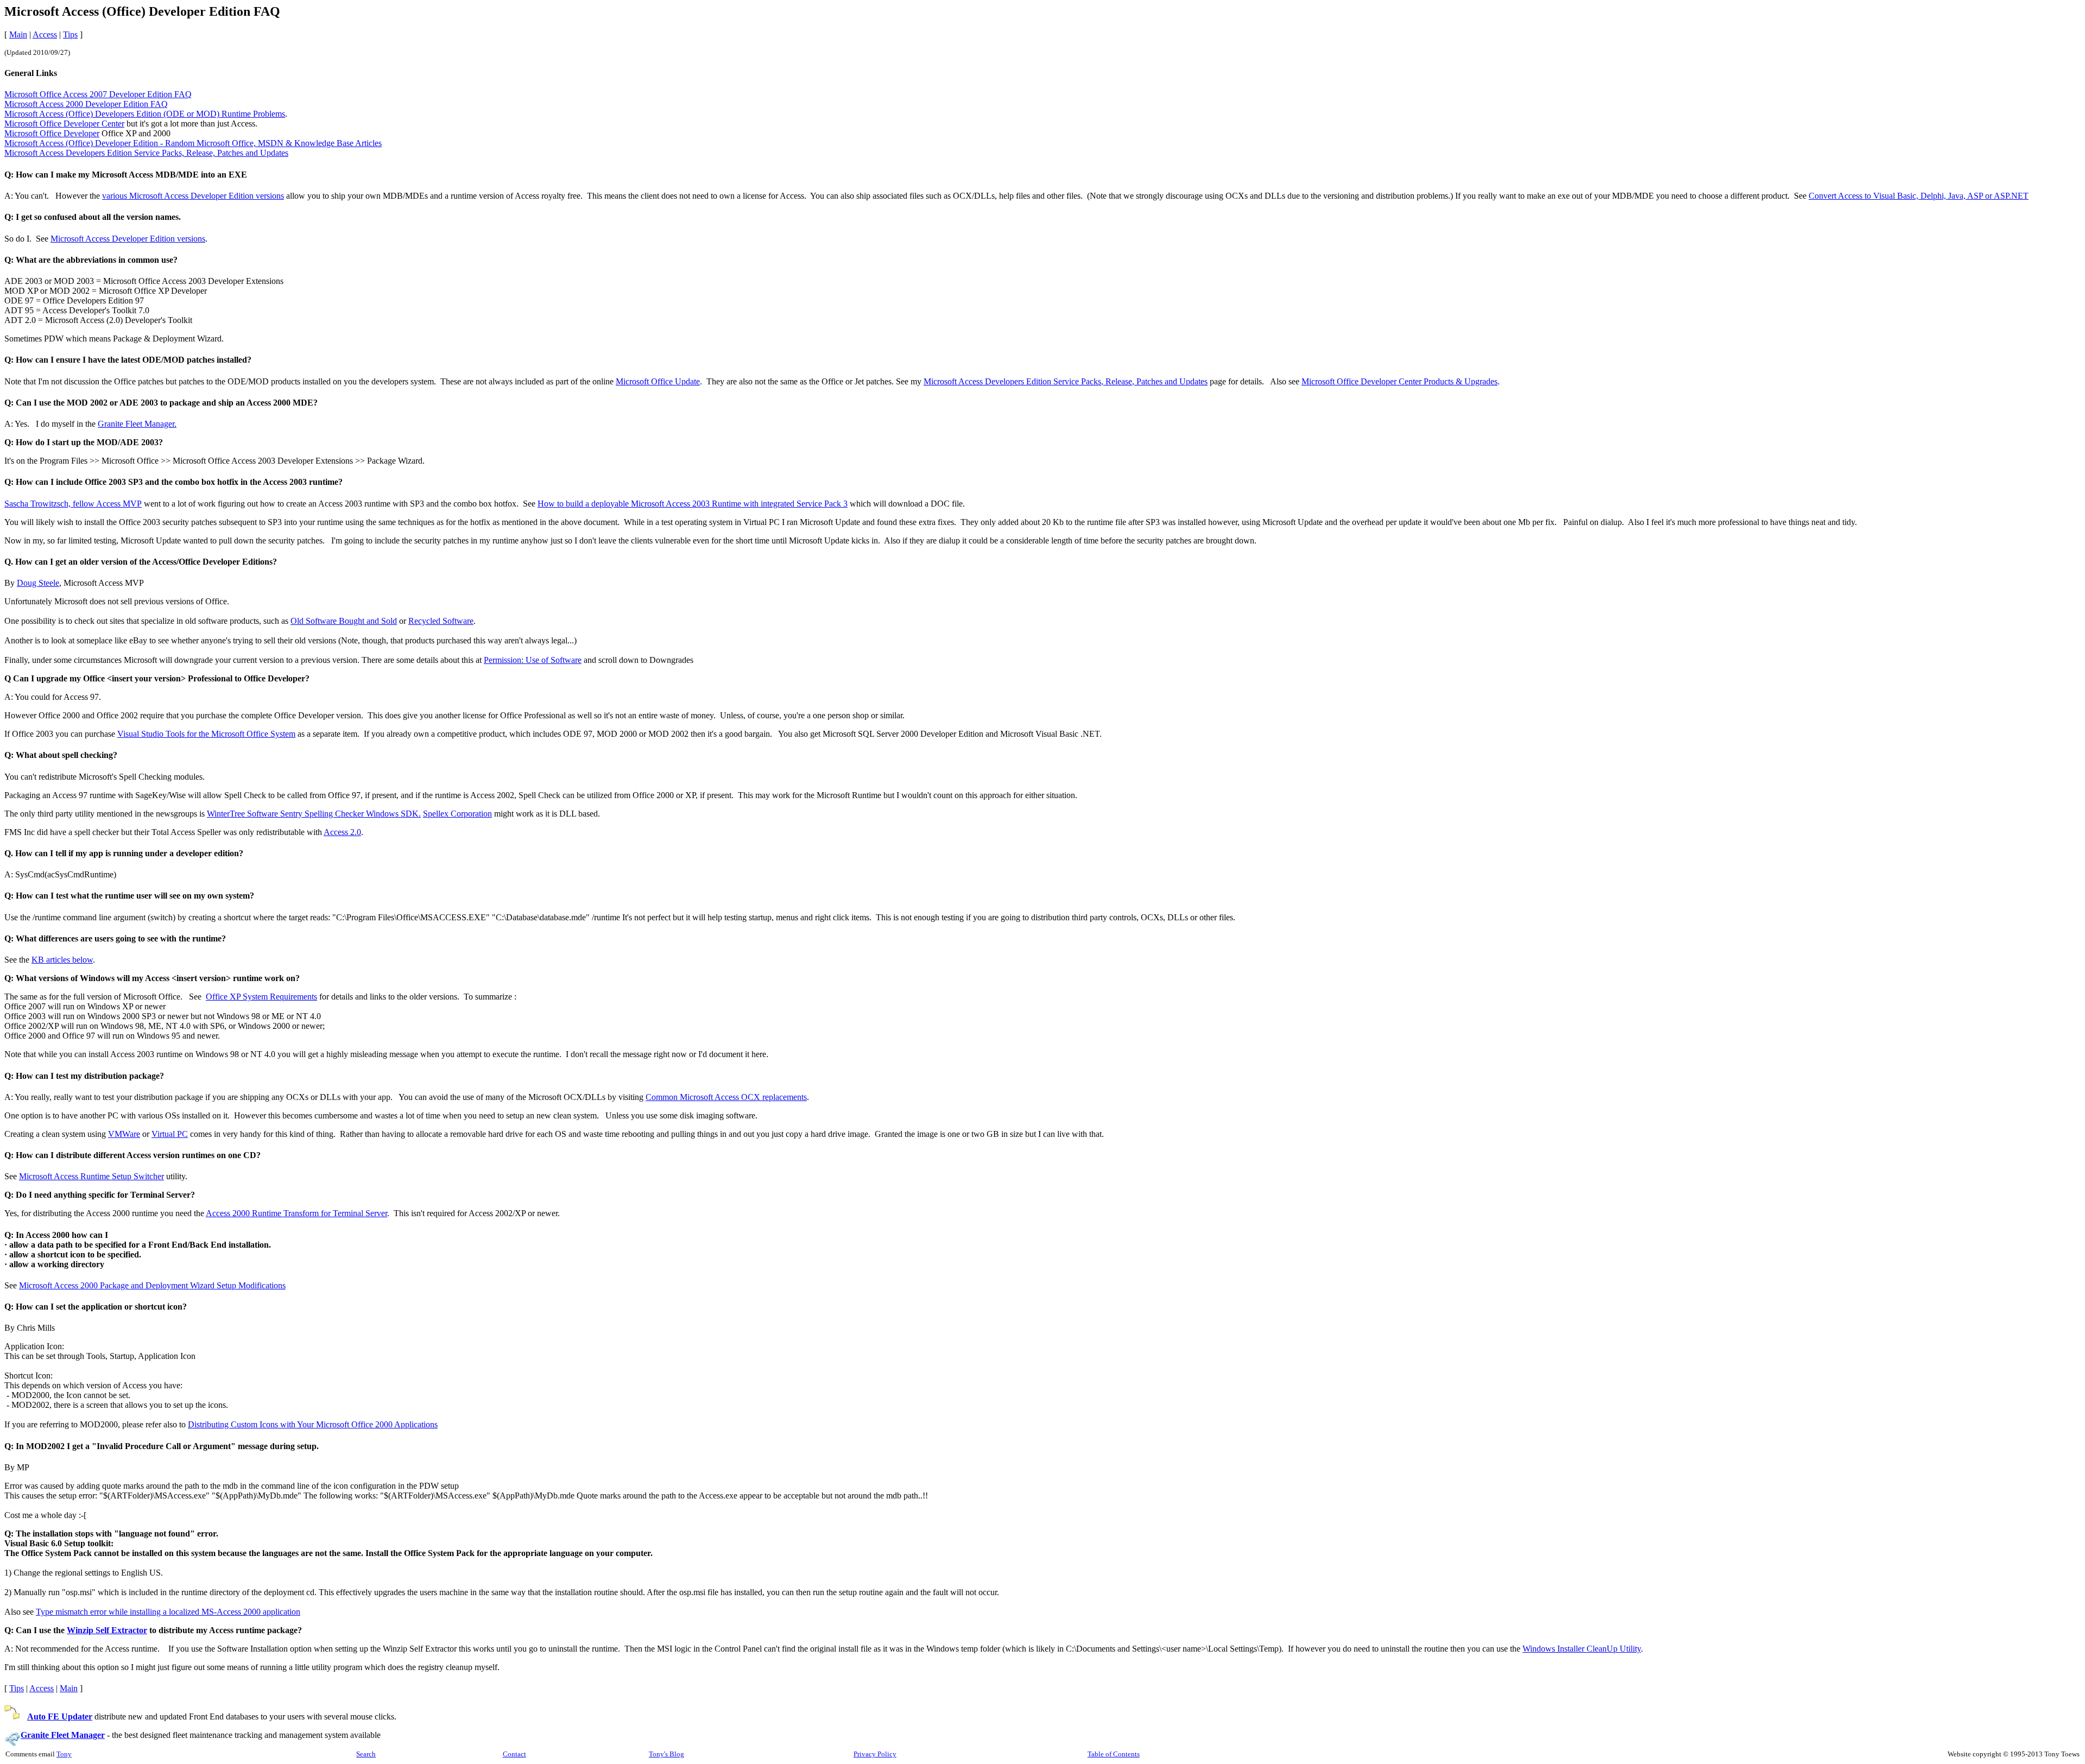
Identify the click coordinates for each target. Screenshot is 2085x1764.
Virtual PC (170, 1134)
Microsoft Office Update (658, 381)
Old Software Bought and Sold (344, 621)
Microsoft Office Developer (52, 133)
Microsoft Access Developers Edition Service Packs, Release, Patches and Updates (146, 153)
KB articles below (62, 960)
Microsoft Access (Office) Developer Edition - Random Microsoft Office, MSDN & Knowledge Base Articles (193, 143)
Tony (64, 1754)
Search (366, 1754)
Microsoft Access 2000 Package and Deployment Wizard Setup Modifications (152, 1285)
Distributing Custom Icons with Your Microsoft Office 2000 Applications (313, 1424)
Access (45, 34)
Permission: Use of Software (533, 660)
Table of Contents (1114, 1754)
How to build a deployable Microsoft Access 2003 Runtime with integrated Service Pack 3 (693, 504)
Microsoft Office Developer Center (64, 124)
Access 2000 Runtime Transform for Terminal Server (296, 1213)
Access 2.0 (342, 832)
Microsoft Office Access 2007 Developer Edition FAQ (98, 94)
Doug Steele (38, 583)
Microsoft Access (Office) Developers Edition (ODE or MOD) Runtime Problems (145, 114)
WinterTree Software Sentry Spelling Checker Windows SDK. (314, 814)
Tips (70, 34)
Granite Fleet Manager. (137, 424)
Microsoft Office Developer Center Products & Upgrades (1400, 381)
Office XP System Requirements (261, 997)
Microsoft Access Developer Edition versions (128, 239)
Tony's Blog (666, 1754)
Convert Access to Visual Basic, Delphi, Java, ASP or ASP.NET (1919, 196)
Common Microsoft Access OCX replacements (726, 1097)
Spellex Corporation (457, 814)
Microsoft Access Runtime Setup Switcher (91, 1176)
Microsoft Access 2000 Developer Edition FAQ (86, 104)
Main (18, 34)
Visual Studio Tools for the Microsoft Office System (206, 734)
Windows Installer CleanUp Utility (1582, 1649)
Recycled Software (441, 621)
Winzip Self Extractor (107, 1630)
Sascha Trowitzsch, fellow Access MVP (73, 504)
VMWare (124, 1134)
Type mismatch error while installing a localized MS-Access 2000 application (168, 1612)
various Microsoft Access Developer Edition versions (193, 196)
